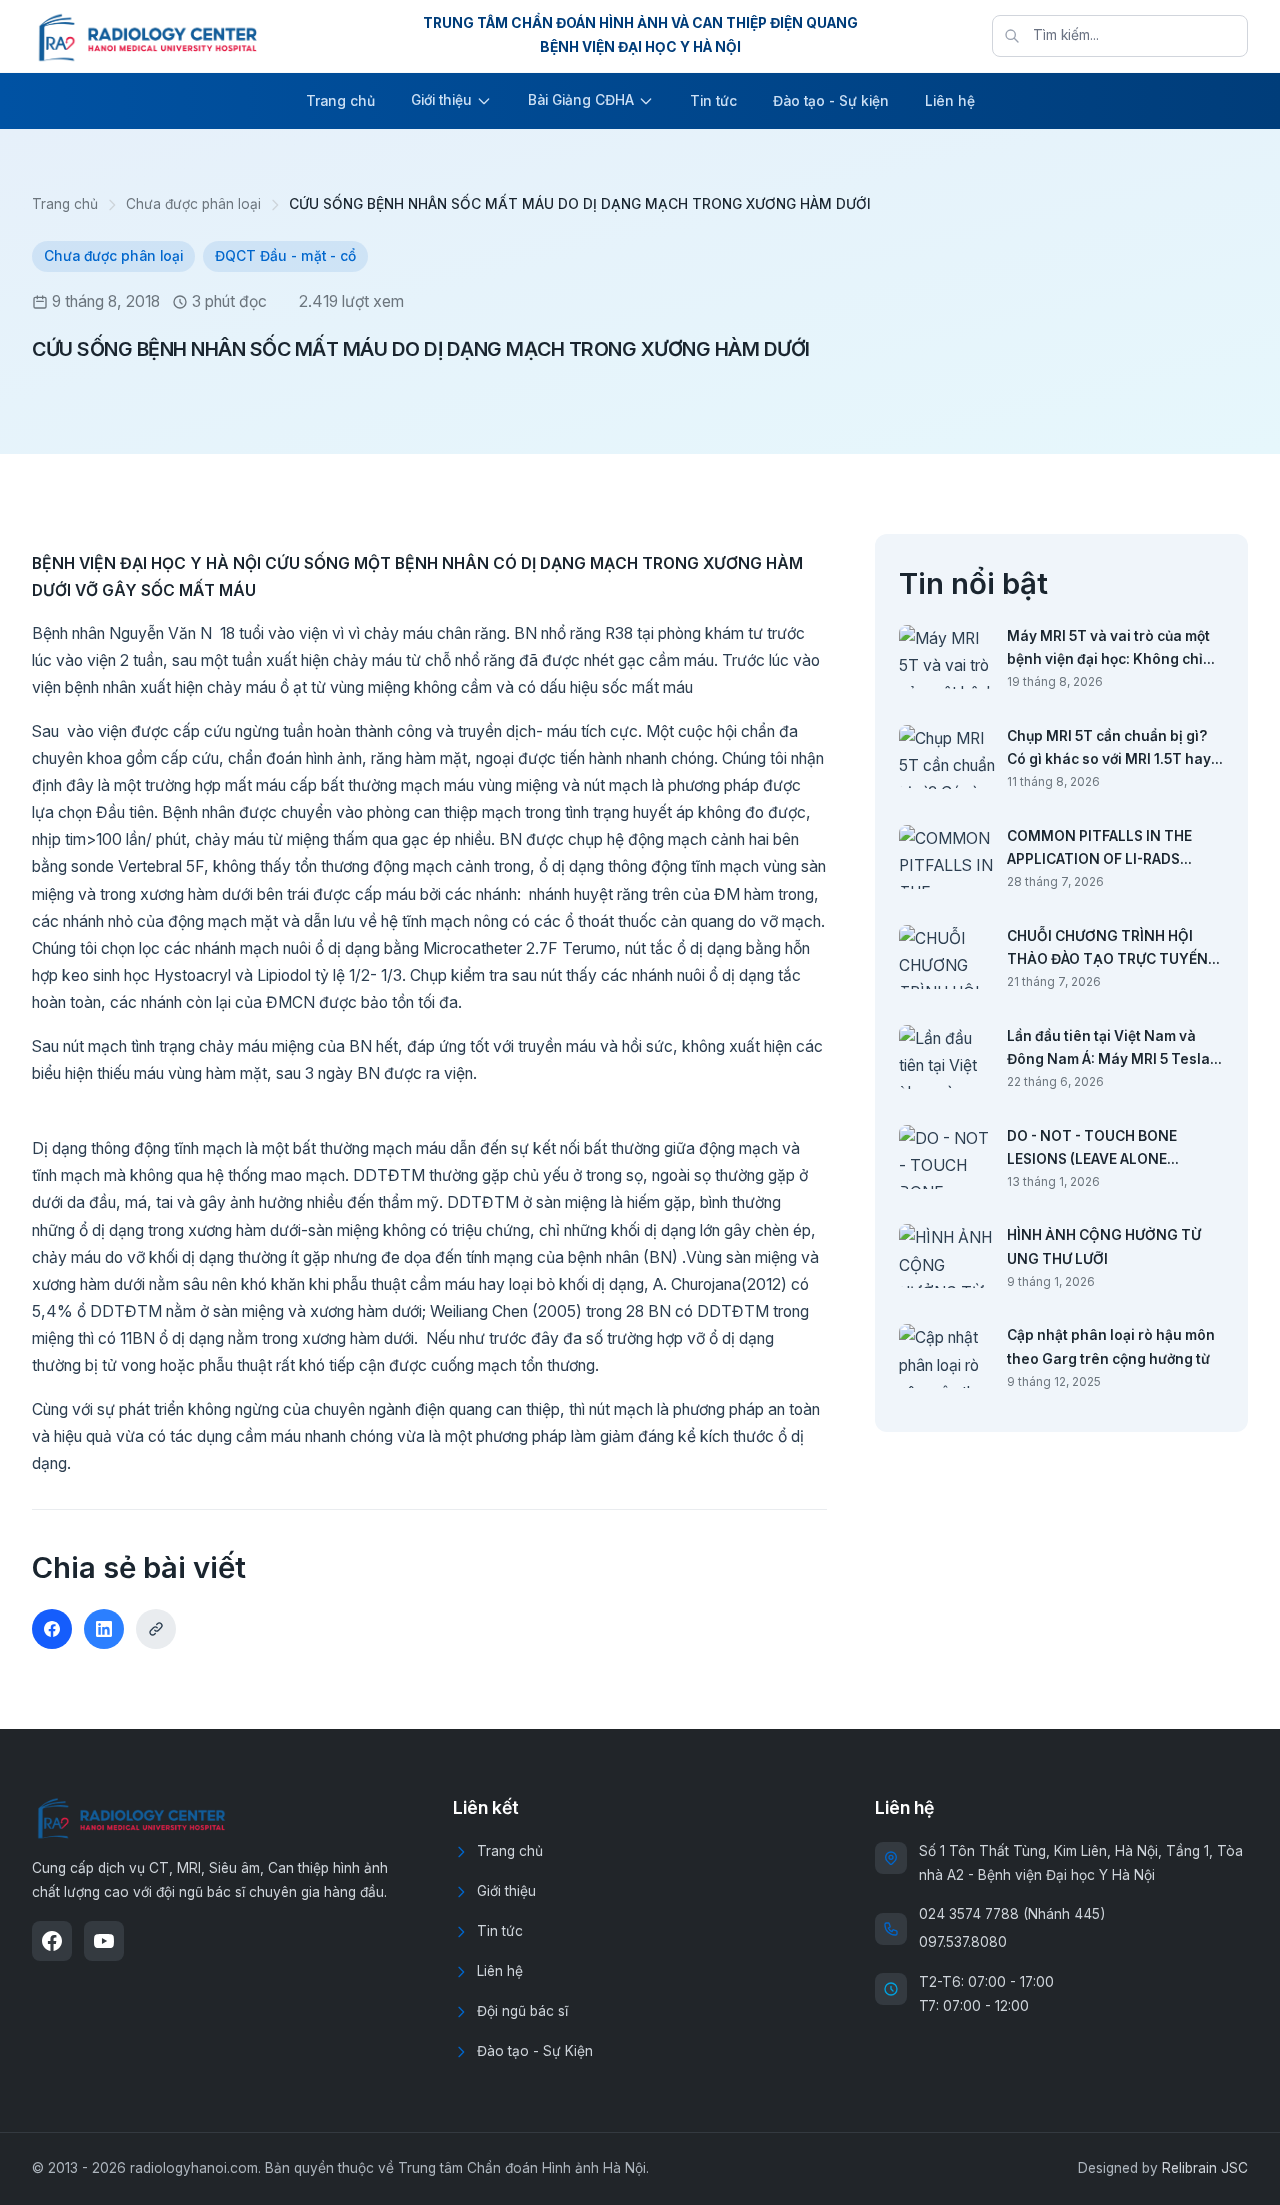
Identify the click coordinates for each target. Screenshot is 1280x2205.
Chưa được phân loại (193, 204)
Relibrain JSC (1205, 2168)
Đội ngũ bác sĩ (522, 2011)
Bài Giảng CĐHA (581, 100)
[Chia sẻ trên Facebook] (52, 1629)
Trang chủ (340, 101)
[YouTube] (104, 1941)
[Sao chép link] (156, 1629)
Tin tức (713, 101)
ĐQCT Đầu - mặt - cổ (285, 256)
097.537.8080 (963, 1942)
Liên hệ (950, 101)
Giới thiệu (441, 100)
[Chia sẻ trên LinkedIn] (104, 1629)
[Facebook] (52, 1941)
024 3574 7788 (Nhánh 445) (1012, 1914)
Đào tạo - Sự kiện (831, 101)
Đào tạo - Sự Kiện (535, 2051)
